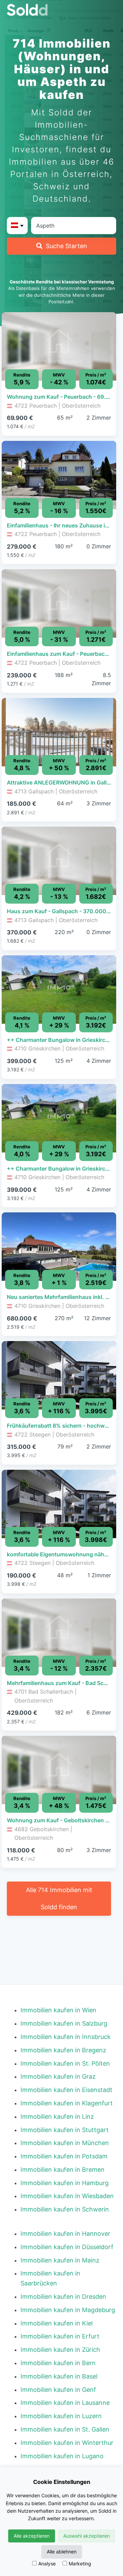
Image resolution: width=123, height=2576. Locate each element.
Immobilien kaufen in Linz (57, 2116)
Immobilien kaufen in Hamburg (65, 2183)
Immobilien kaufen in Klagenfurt (67, 2103)
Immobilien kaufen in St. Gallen (65, 2429)
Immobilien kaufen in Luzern (61, 2416)
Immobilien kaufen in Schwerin (65, 2209)
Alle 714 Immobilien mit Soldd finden (59, 1898)
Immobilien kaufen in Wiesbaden (67, 2196)
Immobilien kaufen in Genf (58, 2390)
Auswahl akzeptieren (86, 2536)
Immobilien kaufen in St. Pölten (65, 2063)
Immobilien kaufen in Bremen (63, 2170)
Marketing (80, 2564)
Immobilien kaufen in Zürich (60, 2350)
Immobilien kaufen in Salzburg (64, 2023)
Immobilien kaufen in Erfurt (60, 2336)
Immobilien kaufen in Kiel (57, 2323)
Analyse (47, 2564)
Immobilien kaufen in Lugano (62, 2456)
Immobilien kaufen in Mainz (60, 2260)
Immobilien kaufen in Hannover (65, 2234)
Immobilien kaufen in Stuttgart (65, 2130)
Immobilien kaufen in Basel (59, 2376)
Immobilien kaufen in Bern (58, 2363)
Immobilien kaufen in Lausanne (65, 2403)
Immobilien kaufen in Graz (58, 2076)
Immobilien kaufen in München (65, 2143)
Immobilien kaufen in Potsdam (64, 2156)
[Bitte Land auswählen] (17, 226)
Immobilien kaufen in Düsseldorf (67, 2247)
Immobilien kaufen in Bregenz (63, 2050)
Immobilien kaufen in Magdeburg (68, 2310)
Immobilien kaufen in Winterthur (67, 2443)
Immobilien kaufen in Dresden (63, 2297)
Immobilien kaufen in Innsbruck (66, 2037)
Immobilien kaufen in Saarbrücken (50, 2278)
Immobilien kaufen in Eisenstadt (66, 2090)
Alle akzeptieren (32, 2536)
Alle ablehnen (62, 2552)
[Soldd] (61, 10)
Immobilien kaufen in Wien (58, 2010)
